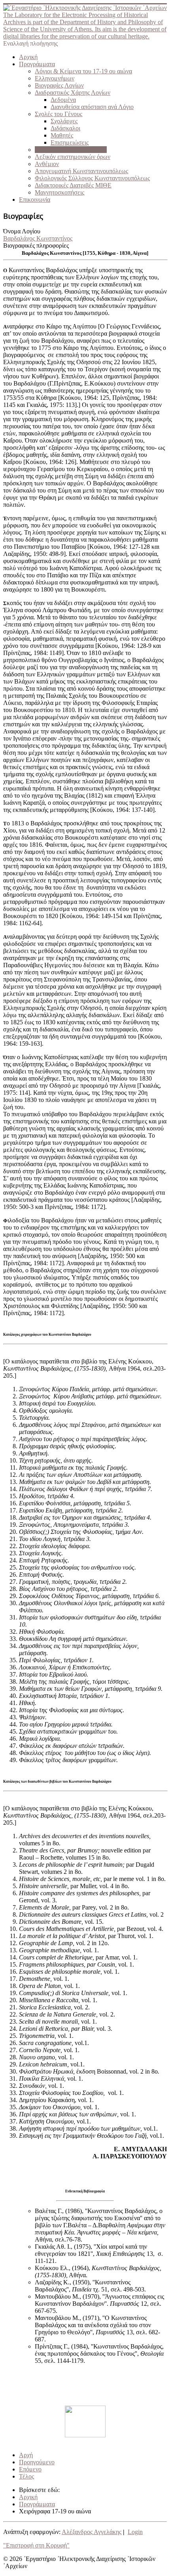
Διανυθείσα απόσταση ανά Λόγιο (92, 107)
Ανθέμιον (47, 164)
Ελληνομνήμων (55, 78)
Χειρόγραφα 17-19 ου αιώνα (71, 150)
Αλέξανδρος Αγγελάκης (92, 2532)
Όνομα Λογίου (22, 231)
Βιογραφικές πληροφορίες (36, 245)
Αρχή (26, 2455)
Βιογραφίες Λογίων (59, 85)
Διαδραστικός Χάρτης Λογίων (73, 93)
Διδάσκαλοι (65, 128)
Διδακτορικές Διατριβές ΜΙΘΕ (73, 185)
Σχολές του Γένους (59, 114)
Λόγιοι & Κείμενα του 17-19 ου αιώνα (83, 71)
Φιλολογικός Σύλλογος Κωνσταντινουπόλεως (92, 178)
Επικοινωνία (35, 200)
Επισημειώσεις (70, 142)
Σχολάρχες (64, 121)
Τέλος (26, 2476)
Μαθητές (62, 135)
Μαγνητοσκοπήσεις (59, 192)
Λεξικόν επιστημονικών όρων (73, 157)
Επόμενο (30, 2469)
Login (135, 2532)
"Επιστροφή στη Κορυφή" (36, 2545)
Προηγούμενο (37, 2462)
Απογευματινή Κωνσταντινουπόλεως (81, 171)
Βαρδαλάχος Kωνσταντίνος (38, 238)
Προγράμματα (37, 64)
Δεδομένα (63, 100)
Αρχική (28, 57)
